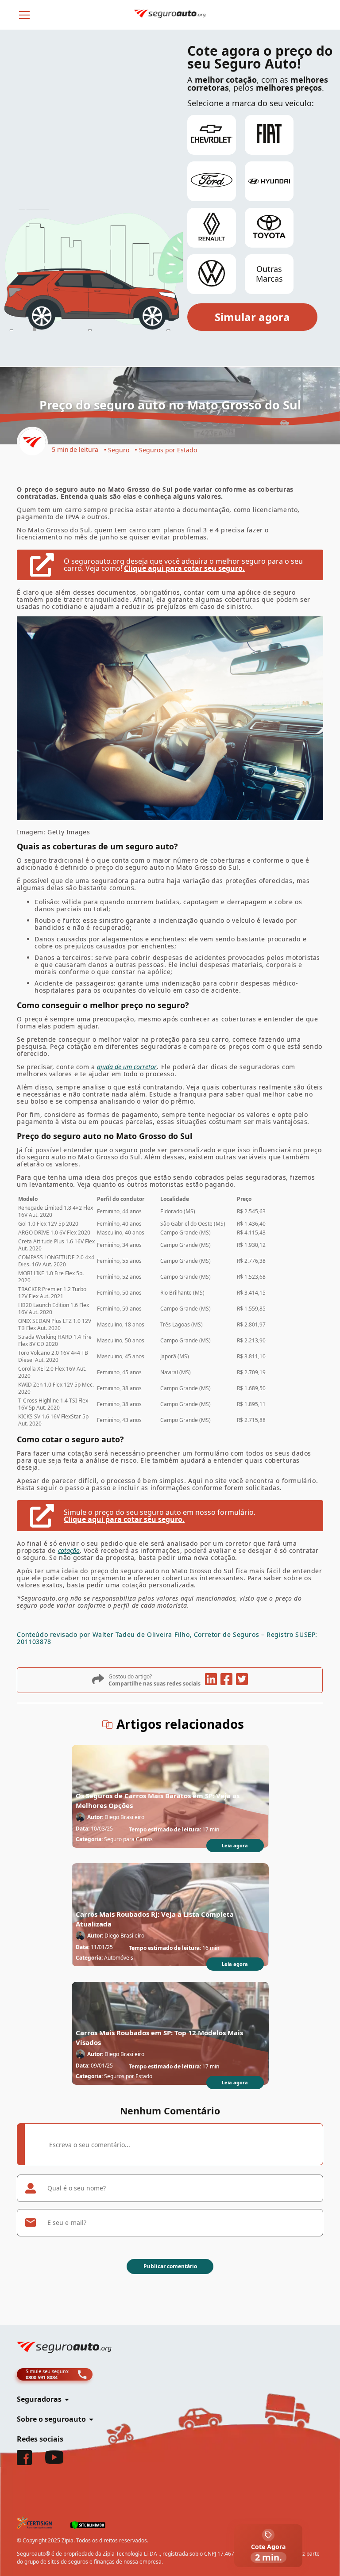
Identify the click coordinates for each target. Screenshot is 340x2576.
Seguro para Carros (128, 1839)
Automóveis (119, 1958)
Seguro (119, 450)
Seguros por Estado (168, 450)
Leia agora (235, 1845)
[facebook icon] (226, 1680)
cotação (69, 1550)
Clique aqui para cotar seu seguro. (184, 568)
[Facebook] (24, 2462)
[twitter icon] (242, 1680)
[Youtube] (54, 2461)
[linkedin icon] (211, 1680)
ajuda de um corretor (127, 1067)
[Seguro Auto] (32, 443)
